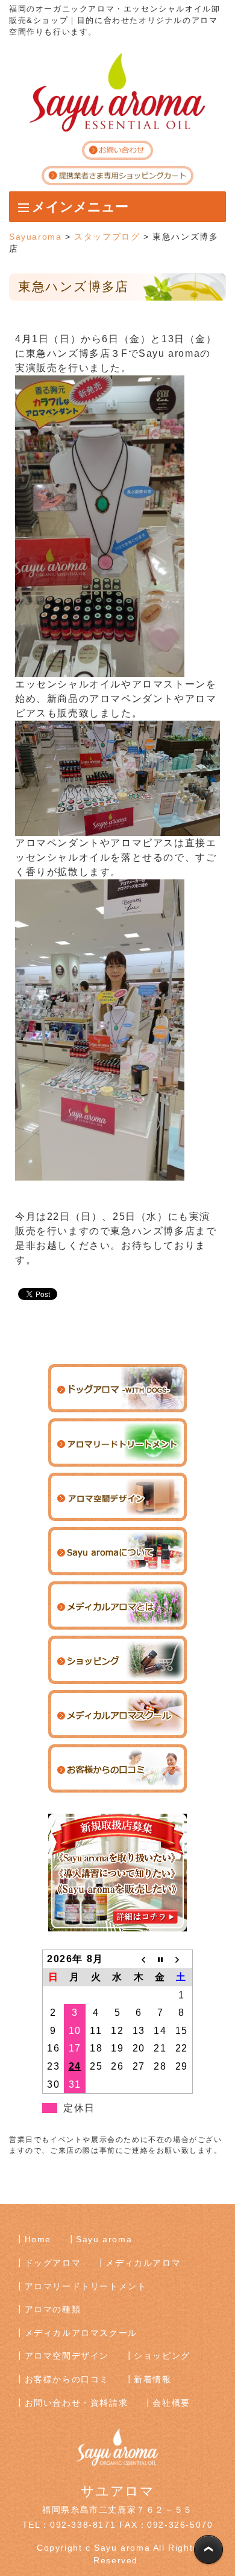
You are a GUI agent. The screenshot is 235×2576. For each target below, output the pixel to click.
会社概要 (171, 2403)
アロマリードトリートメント (86, 2286)
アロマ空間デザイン (67, 2356)
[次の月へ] (182, 1959)
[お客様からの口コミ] (117, 1768)
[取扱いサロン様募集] (117, 1872)
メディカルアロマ (143, 2263)
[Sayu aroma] (117, 92)
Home (38, 2239)
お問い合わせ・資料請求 (77, 2403)
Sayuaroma (35, 237)
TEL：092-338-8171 (69, 2525)
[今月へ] (160, 1959)
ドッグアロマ (53, 2263)
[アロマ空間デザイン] (117, 1497)
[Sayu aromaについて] (117, 1551)
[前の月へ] (139, 1959)
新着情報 (152, 2379)
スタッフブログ (107, 237)
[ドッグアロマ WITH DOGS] (117, 1388)
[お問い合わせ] (117, 149)
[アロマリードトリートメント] (117, 1442)
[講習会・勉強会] (117, 1714)
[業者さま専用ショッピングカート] (117, 175)
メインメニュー (80, 207)
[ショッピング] (117, 1659)
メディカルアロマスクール (81, 2333)
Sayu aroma (104, 2239)
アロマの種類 (53, 2309)
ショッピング (162, 2356)
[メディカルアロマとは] (117, 1605)
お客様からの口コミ (67, 2379)
